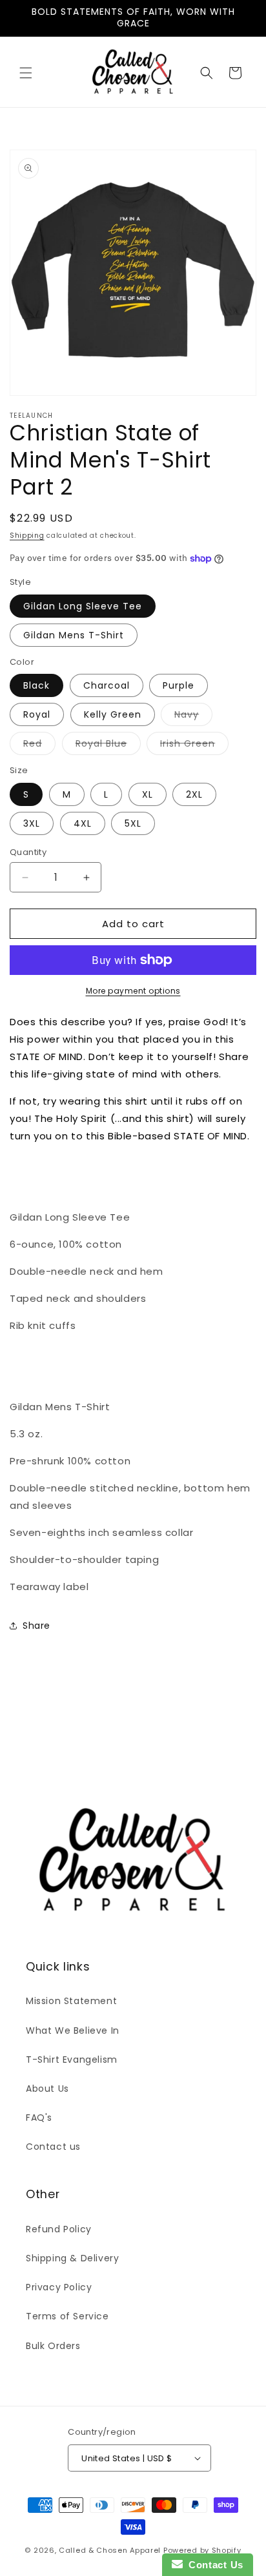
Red (39, 746)
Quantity (28, 852)
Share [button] (36, 1626)
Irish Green (194, 746)
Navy (193, 717)
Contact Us (213, 2565)
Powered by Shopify (202, 2550)
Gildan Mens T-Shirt (74, 635)
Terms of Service (67, 2316)
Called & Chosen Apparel (111, 2550)
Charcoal (107, 685)
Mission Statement (71, 2001)
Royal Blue (108, 746)
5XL (133, 823)
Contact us (53, 2147)
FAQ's (39, 2118)
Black (36, 685)
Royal (37, 714)
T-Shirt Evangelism (72, 2060)
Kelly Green (113, 714)
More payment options (133, 991)
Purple (179, 685)
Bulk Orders (53, 2346)
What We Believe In (73, 2030)
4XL (83, 823)
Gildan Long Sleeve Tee (83, 606)
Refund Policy (59, 2229)
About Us (47, 2089)
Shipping (27, 536)
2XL (194, 794)
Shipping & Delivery (72, 2258)
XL (148, 794)
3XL (32, 823)
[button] (26, 73)
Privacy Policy (59, 2287)
